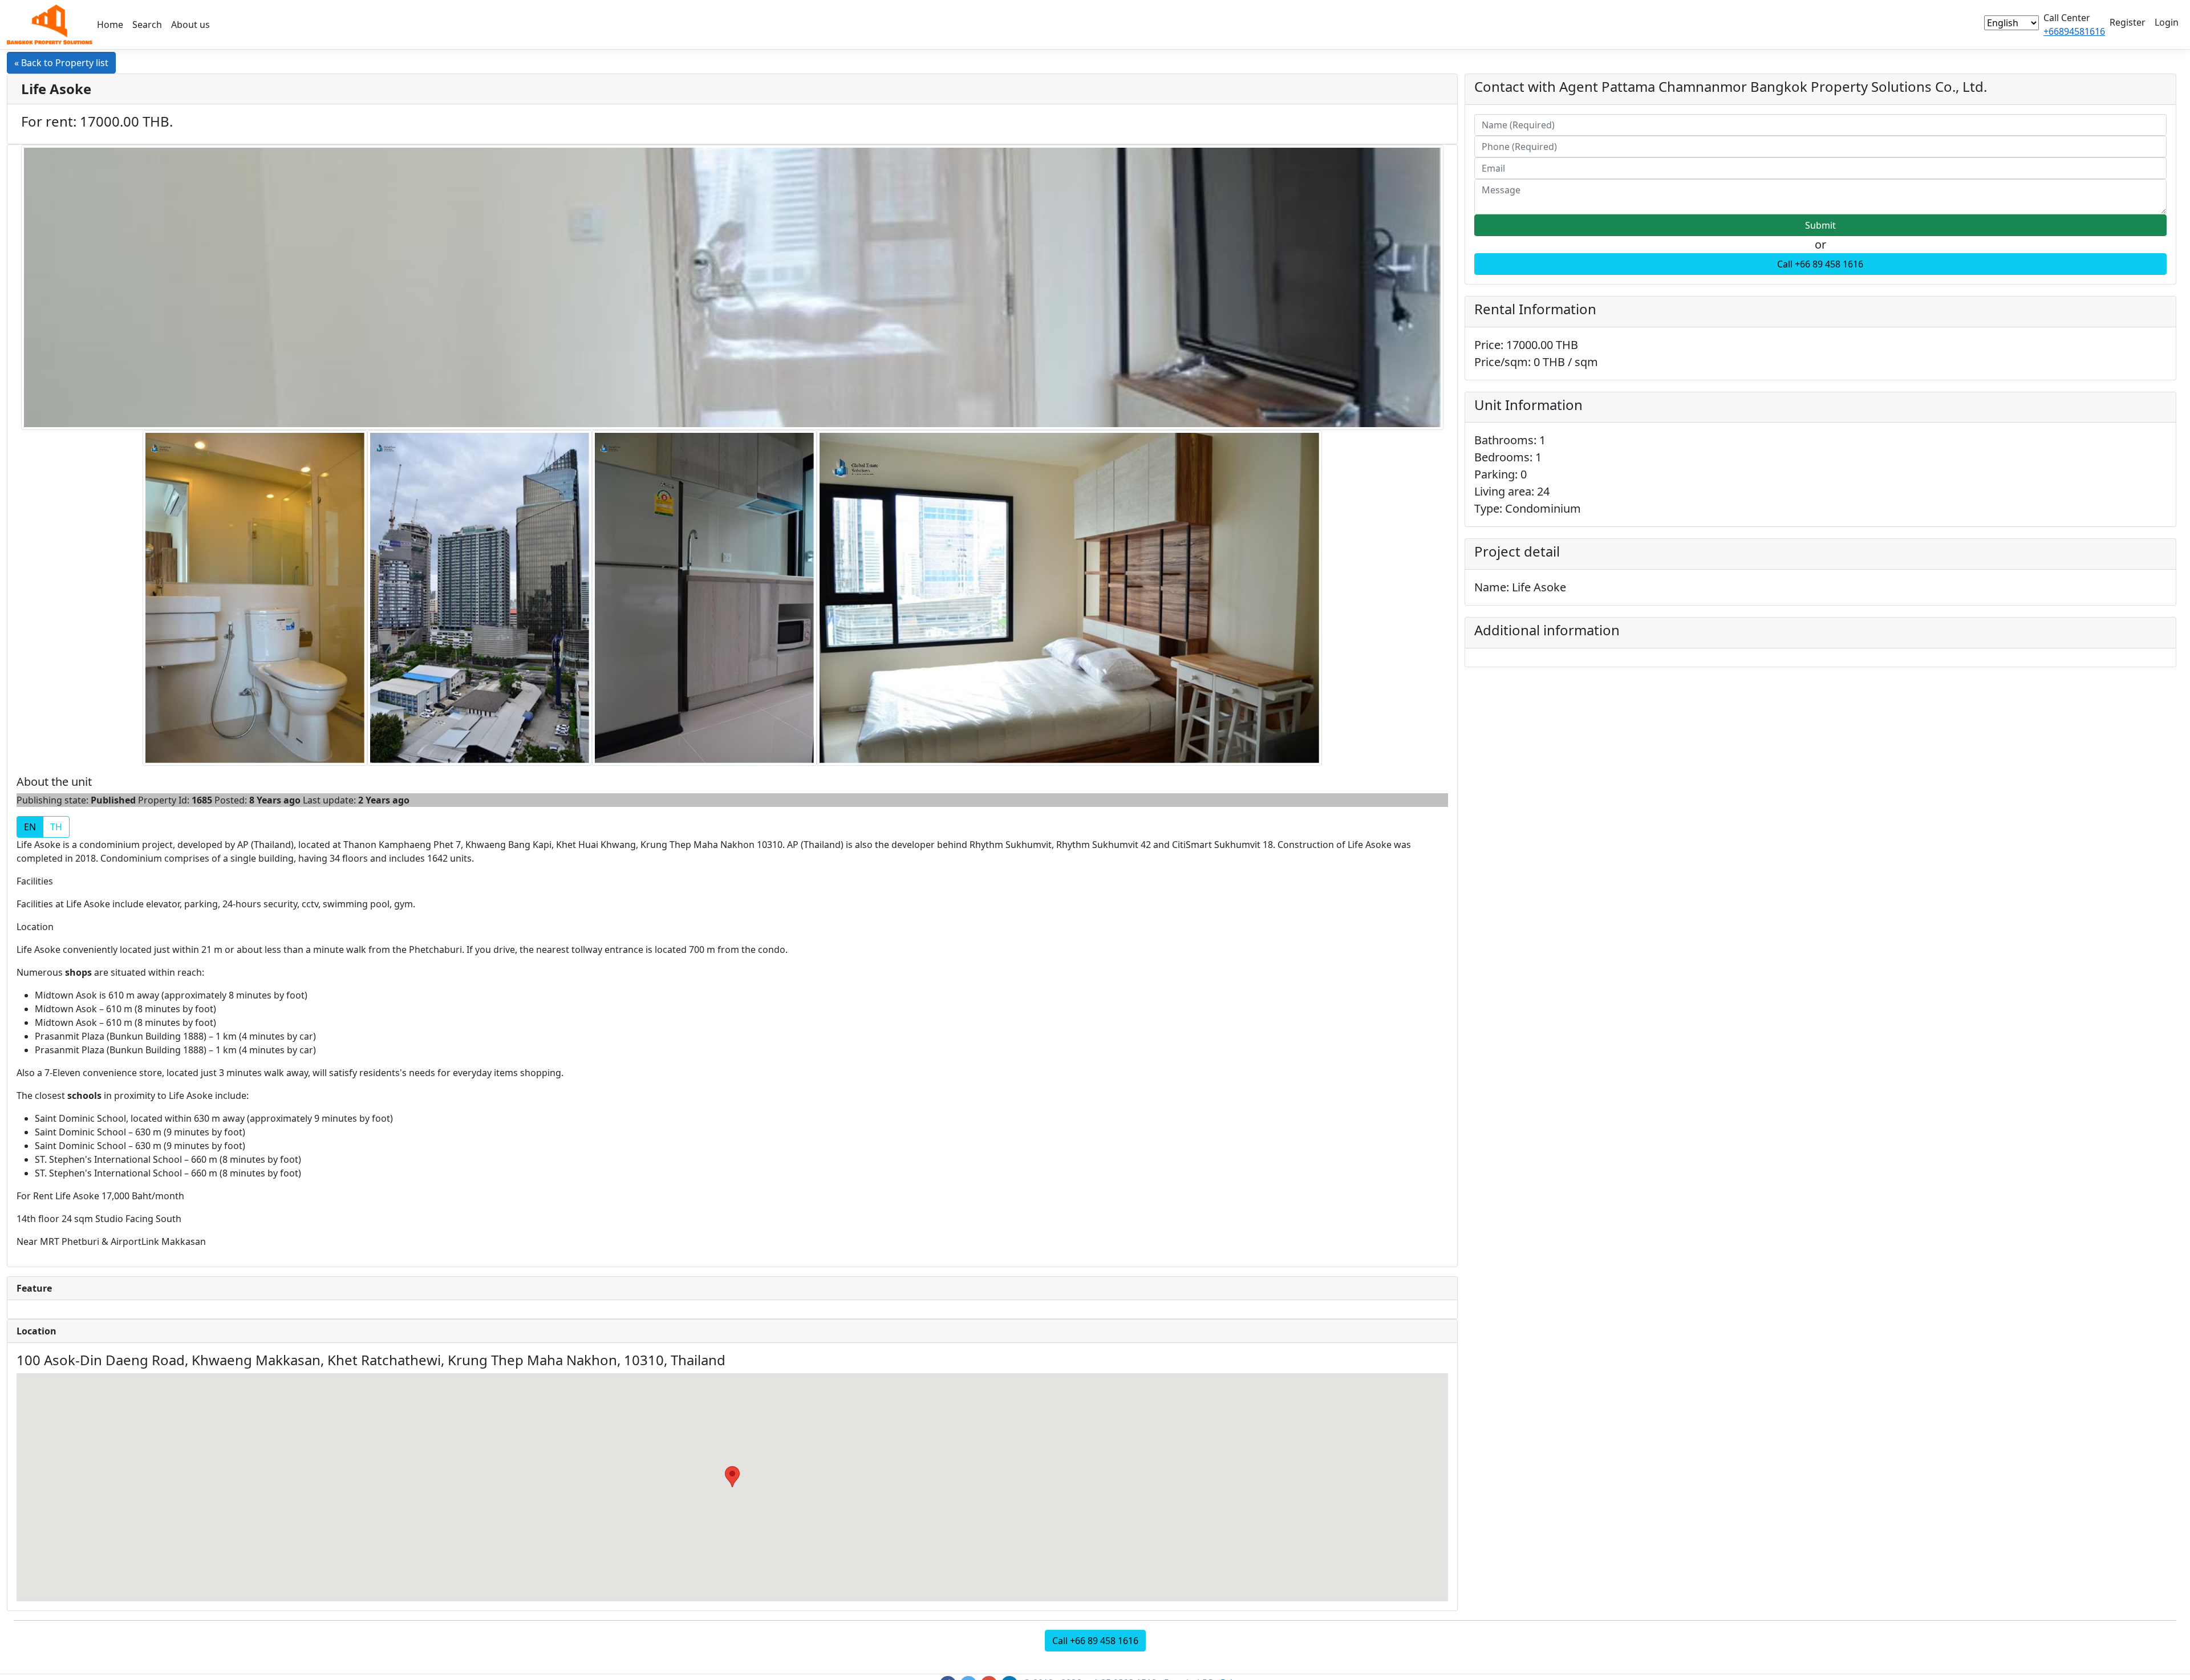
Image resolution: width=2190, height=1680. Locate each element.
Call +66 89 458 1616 (1820, 264)
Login (2167, 22)
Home (110, 25)
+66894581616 (2074, 31)
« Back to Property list (61, 63)
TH (56, 827)
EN (30, 827)
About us (190, 25)
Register (2128, 22)
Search (147, 25)
